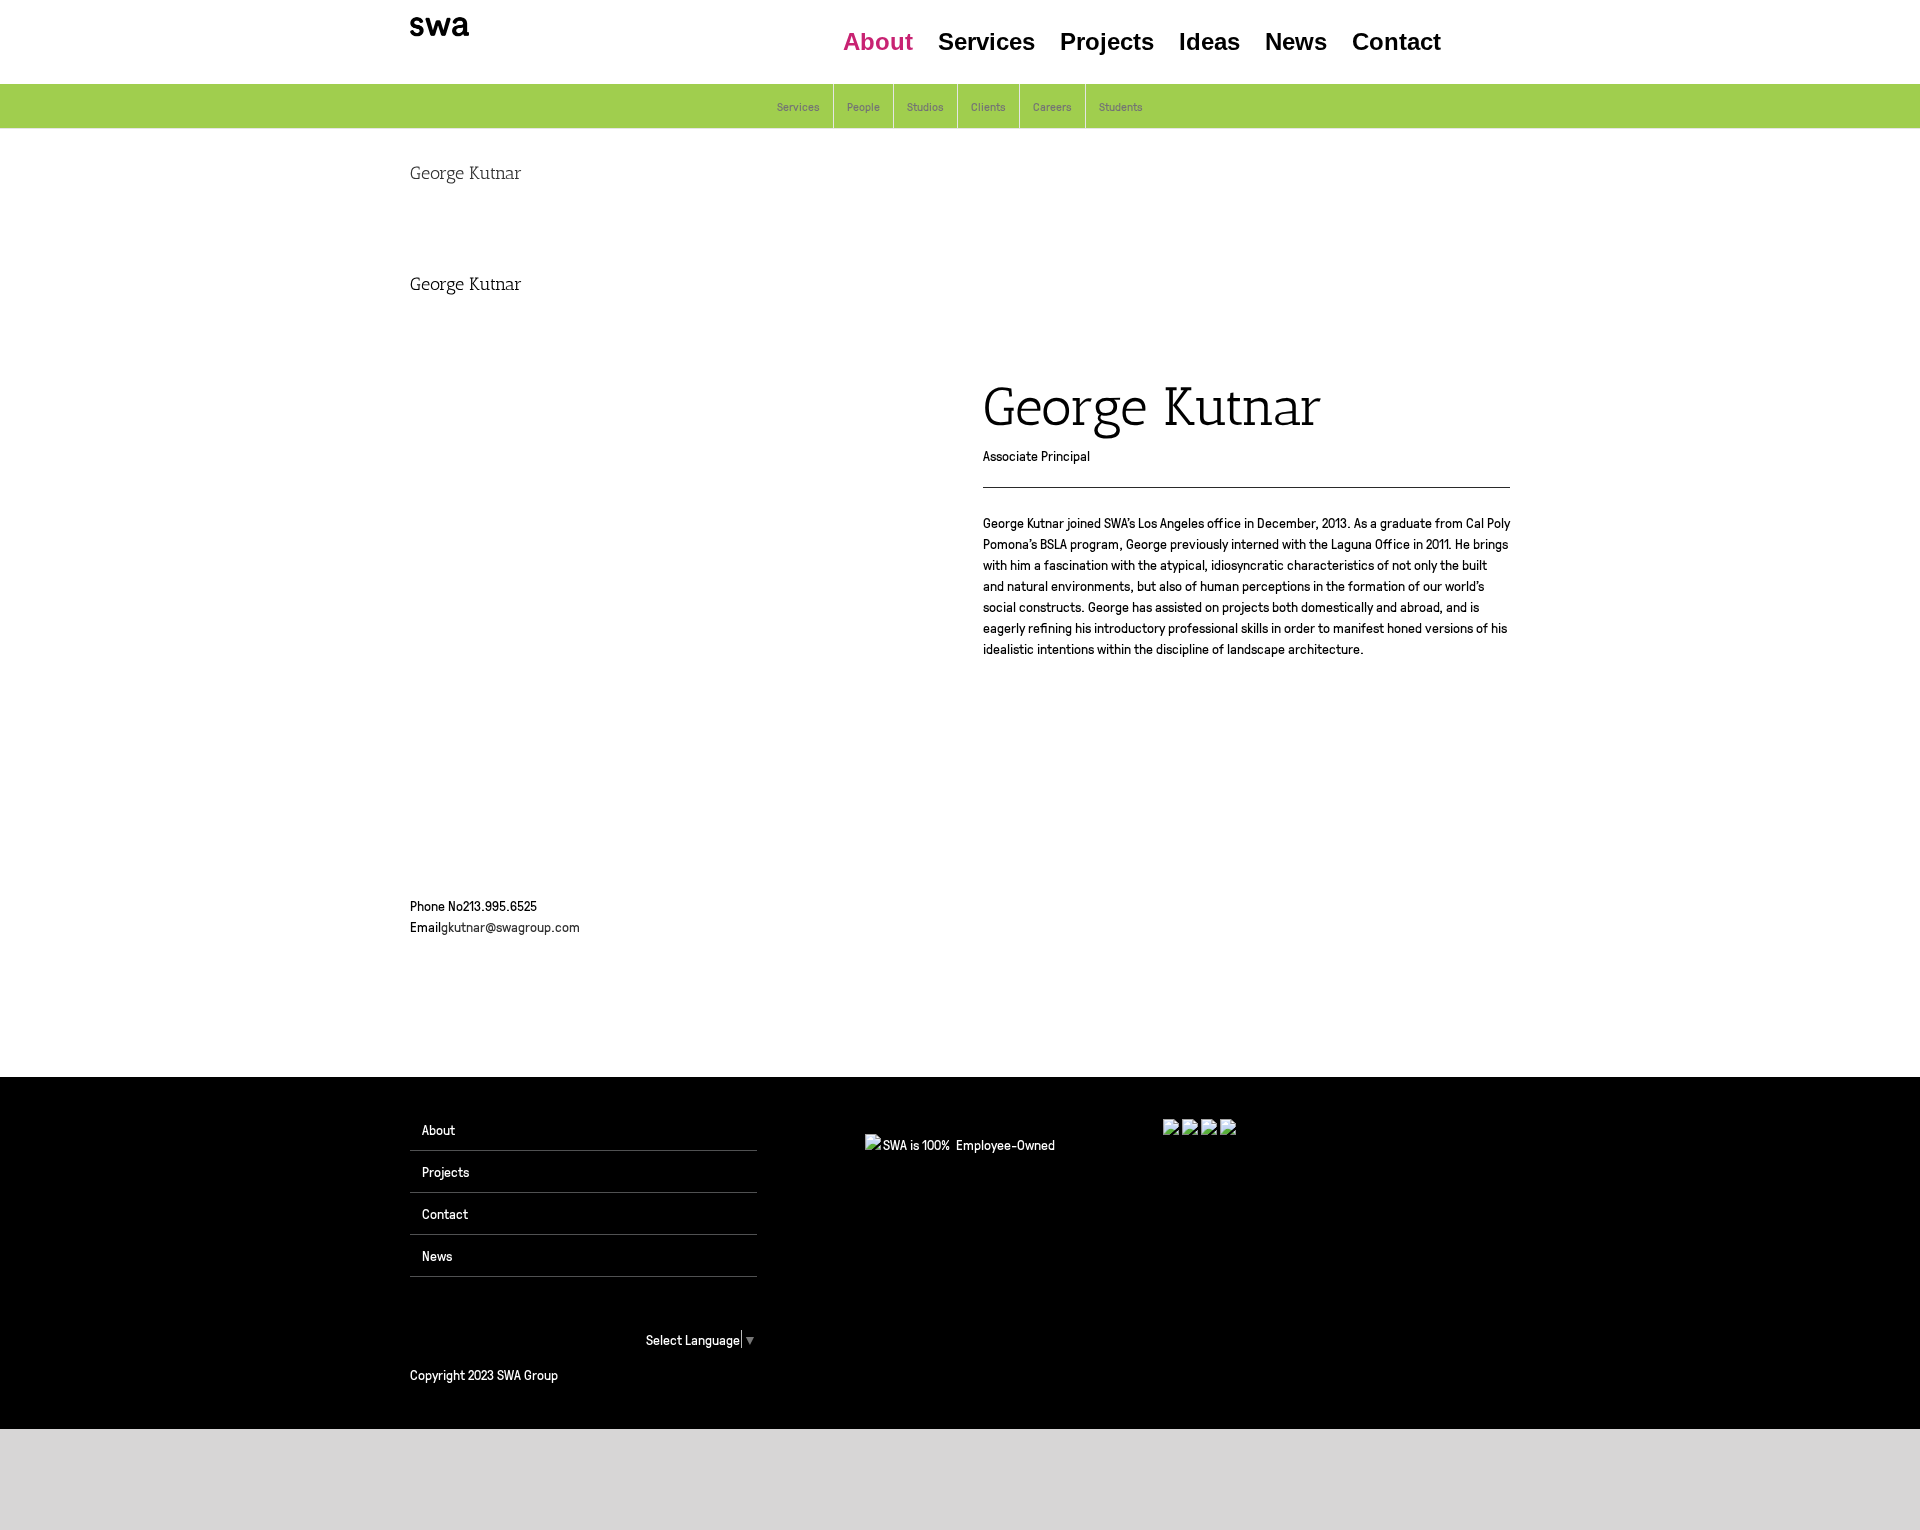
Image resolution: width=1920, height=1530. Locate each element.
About (438, 1129)
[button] (1475, 42)
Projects (445, 1171)
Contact (445, 1213)
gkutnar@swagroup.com (510, 926)
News (437, 1255)
